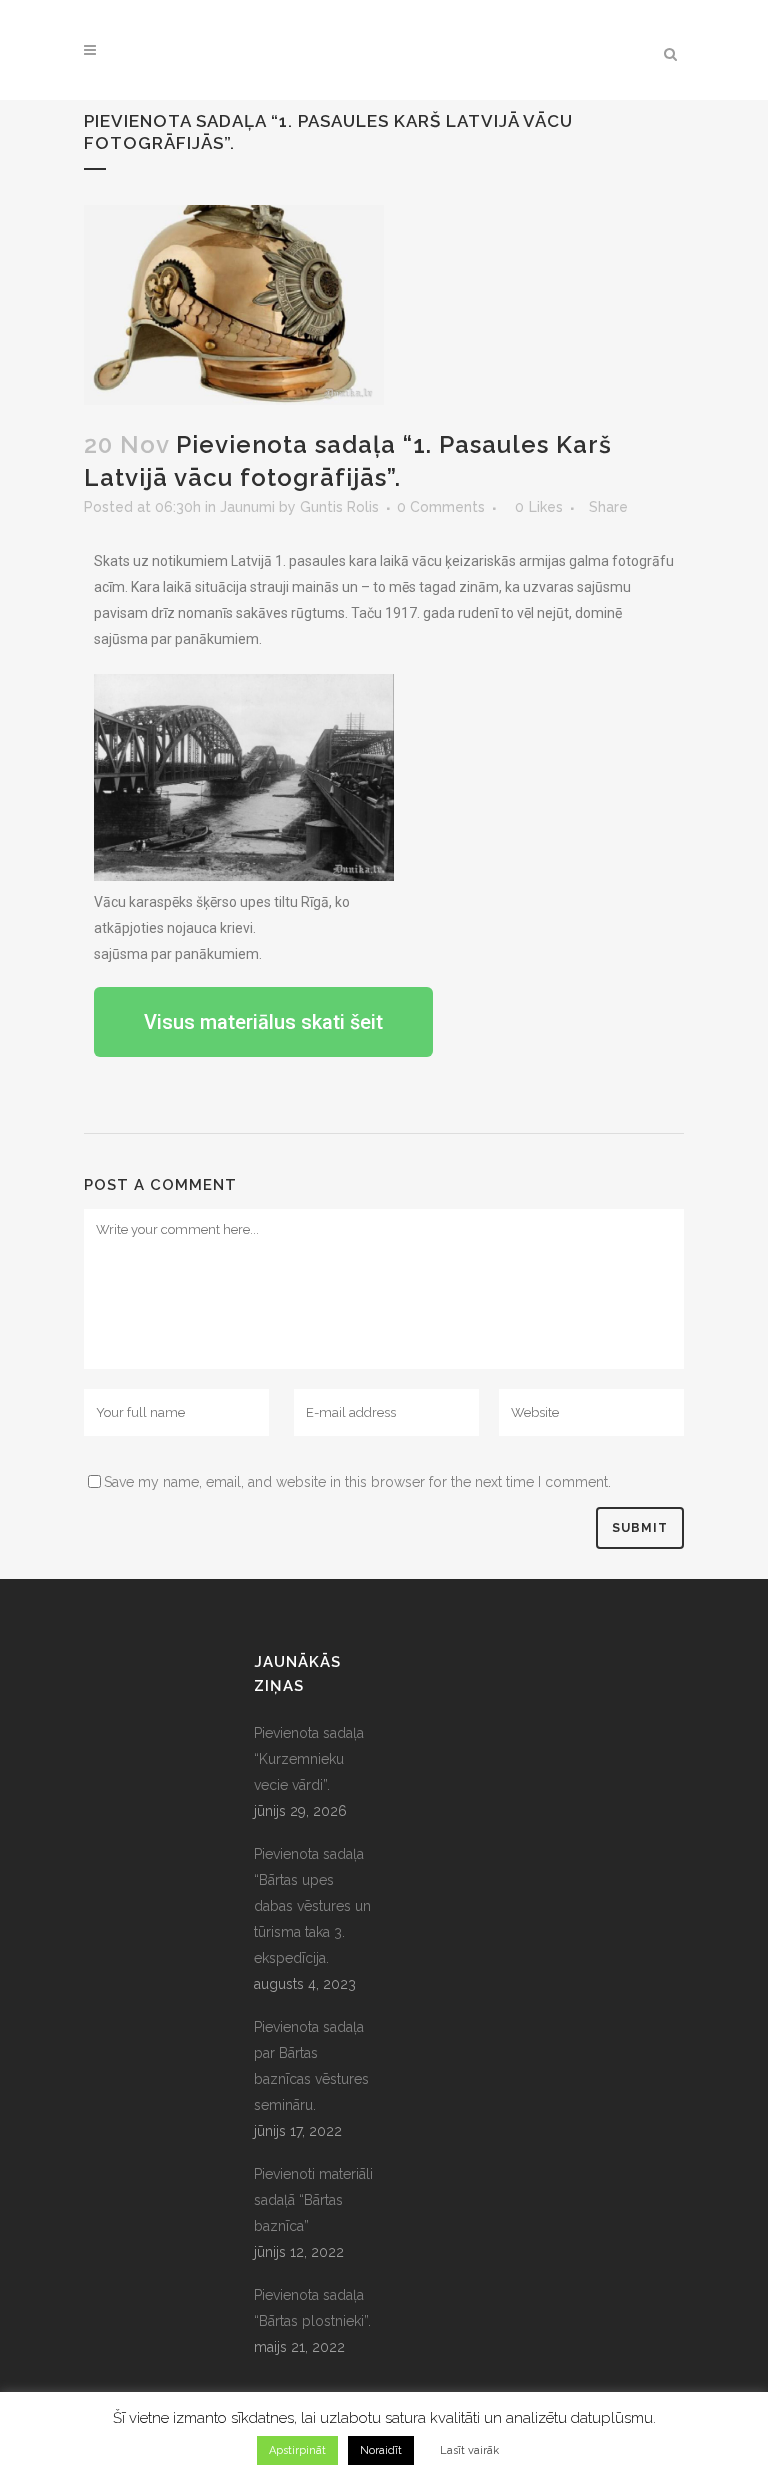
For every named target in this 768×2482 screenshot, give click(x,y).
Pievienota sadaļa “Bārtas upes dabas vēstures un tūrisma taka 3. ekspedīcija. (312, 1906)
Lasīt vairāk (469, 2450)
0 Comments (441, 507)
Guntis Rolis (339, 507)
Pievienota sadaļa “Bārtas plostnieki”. (312, 2308)
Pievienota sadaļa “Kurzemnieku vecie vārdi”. (309, 1759)
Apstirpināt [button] (297, 2450)
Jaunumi (247, 507)
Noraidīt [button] (381, 2450)
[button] (263, 1022)
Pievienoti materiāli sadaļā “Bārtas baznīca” (313, 2200)
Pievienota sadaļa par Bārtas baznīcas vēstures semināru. (311, 2066)
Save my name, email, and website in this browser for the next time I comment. (357, 1482)
